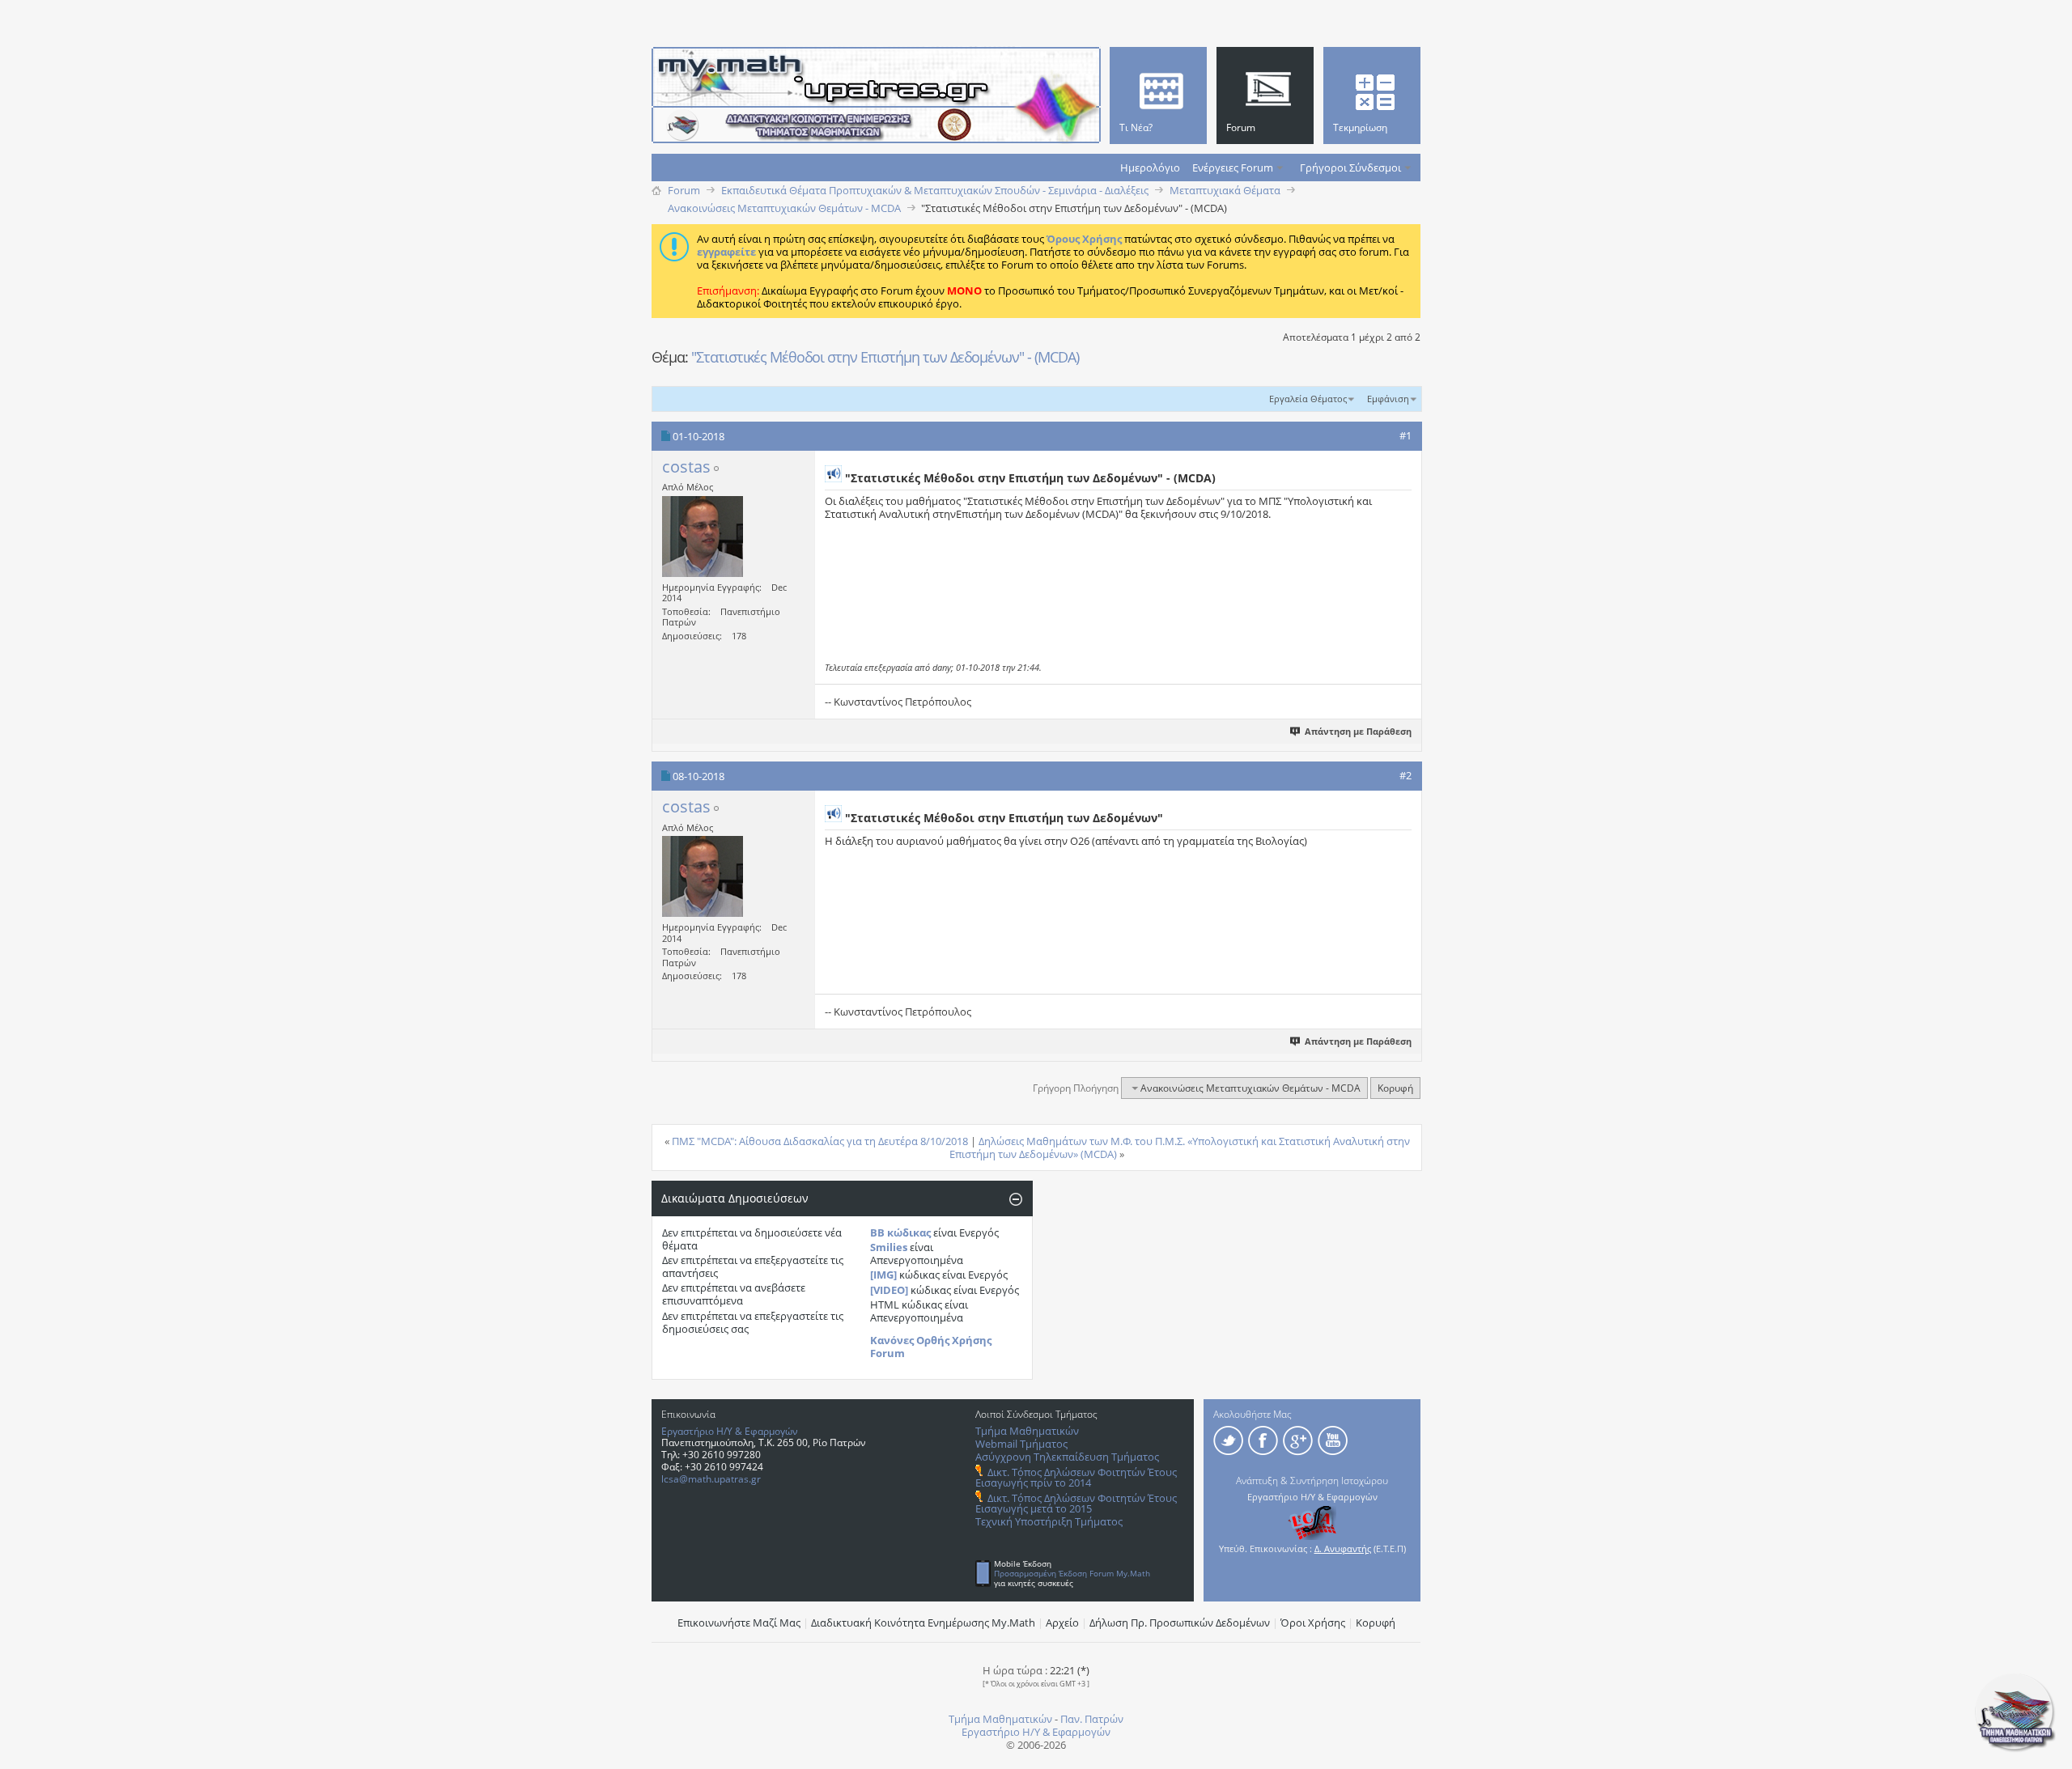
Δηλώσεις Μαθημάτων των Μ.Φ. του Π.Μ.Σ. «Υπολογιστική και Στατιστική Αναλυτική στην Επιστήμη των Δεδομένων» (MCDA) (1180, 1148)
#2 (1405, 775)
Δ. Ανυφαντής (1343, 1548)
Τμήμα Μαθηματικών (1027, 1431)
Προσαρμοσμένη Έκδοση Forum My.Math (1072, 1573)
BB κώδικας (900, 1232)
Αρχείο (1062, 1623)
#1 (1405, 435)
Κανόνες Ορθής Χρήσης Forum (931, 1347)
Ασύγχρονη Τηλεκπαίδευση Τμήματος (1067, 1457)
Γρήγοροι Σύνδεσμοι (1350, 168)
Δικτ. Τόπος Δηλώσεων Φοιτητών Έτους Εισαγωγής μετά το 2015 (1076, 1503)
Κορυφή (1395, 1088)
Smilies (889, 1247)
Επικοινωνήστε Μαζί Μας (739, 1623)
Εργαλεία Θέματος (1308, 399)
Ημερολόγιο (1150, 168)
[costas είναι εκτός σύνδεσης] (703, 537)
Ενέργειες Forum (1233, 168)
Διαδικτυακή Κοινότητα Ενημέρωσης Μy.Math (923, 1623)
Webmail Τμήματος (1021, 1444)
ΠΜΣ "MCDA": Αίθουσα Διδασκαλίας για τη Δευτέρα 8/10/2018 (820, 1141)
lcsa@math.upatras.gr (711, 1479)
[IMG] (883, 1275)
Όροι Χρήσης (1313, 1623)
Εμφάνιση (1388, 399)
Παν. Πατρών (1092, 1719)
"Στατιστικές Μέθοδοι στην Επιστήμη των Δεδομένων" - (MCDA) (885, 357)
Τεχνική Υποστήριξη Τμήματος (1049, 1521)
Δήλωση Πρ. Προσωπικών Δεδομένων (1180, 1623)
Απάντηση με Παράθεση (1358, 731)
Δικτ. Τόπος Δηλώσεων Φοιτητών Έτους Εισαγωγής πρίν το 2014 (1076, 1477)
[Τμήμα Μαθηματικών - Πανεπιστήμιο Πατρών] (2015, 1749)
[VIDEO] (889, 1290)
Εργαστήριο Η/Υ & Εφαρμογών (730, 1431)
